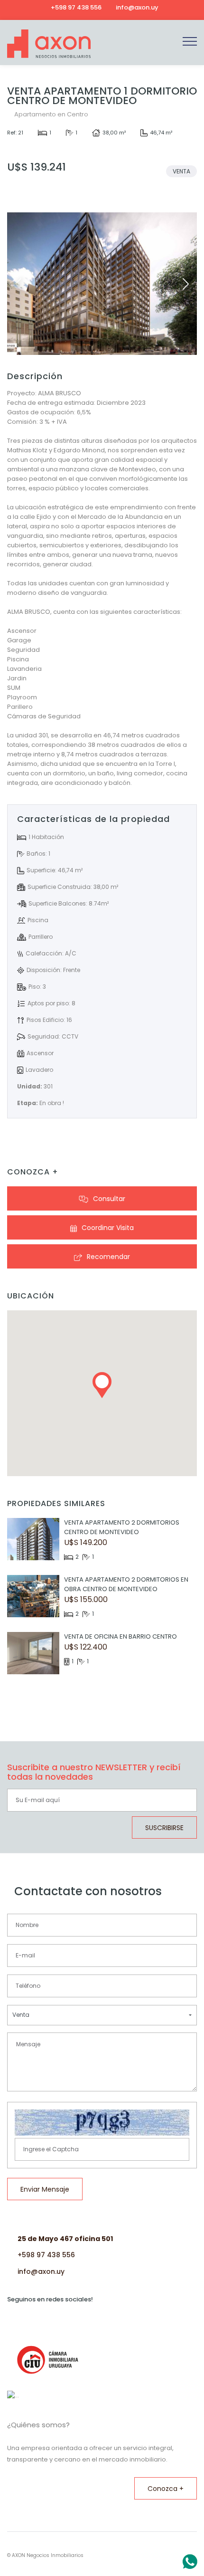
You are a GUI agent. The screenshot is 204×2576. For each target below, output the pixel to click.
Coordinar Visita (108, 1228)
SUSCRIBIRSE (164, 1828)
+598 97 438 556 (46, 2255)
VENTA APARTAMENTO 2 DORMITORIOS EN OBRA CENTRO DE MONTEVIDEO (126, 1584)
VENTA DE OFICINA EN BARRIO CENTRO (121, 1636)
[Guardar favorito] (76, 196)
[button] (186, 284)
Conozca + (166, 2489)
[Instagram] (178, 7)
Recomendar (108, 1257)
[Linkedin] (166, 7)
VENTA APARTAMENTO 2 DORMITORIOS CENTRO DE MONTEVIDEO (122, 1527)
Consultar (109, 1199)
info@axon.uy (41, 2271)
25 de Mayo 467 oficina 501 (65, 2239)
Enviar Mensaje (45, 2189)
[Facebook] (191, 7)
